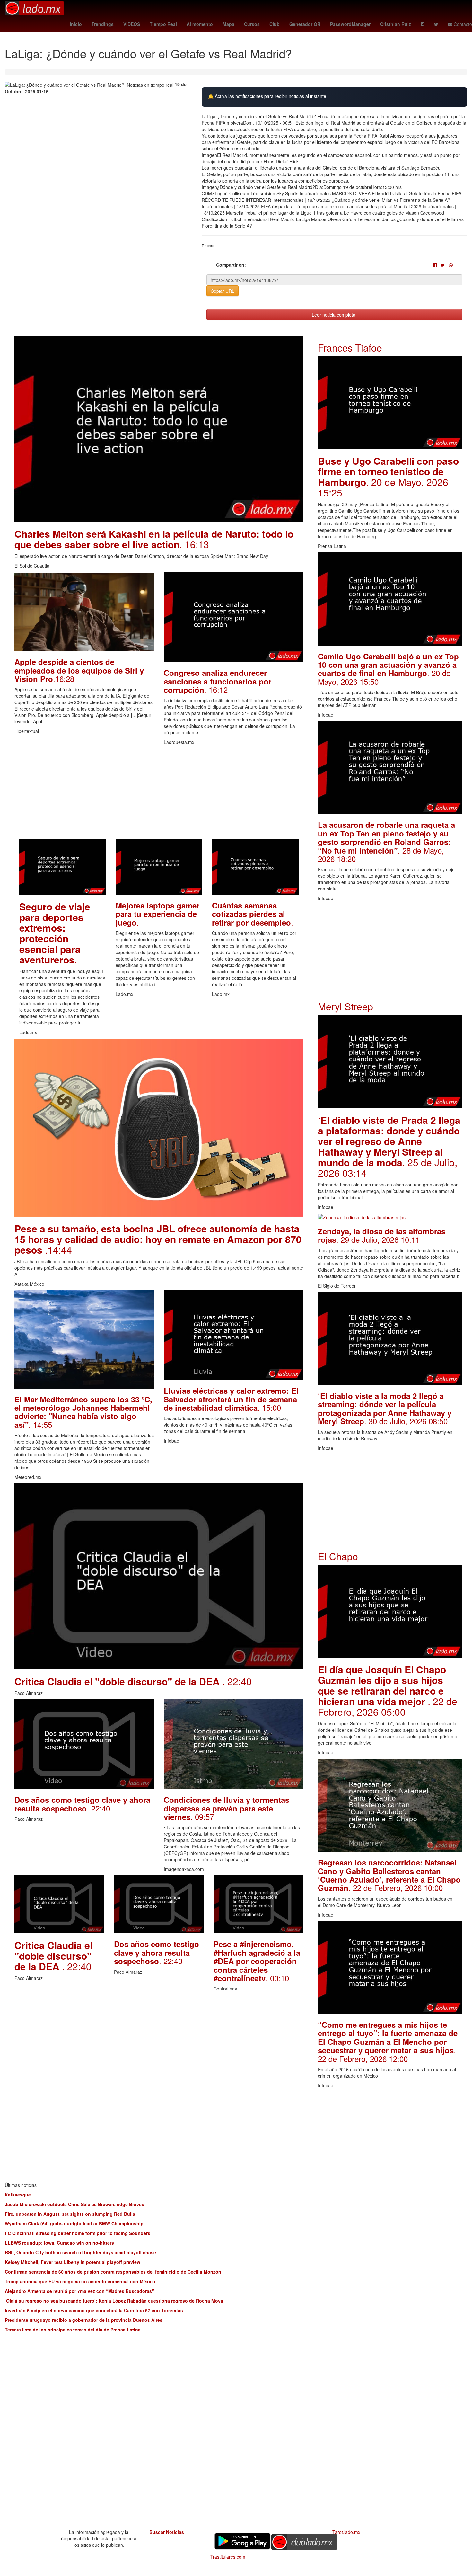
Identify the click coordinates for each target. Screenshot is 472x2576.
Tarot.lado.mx (346, 2532)
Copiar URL (223, 291)
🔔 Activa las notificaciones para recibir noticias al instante (267, 96)
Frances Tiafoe (350, 348)
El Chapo (338, 1556)
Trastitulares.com (228, 2557)
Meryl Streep (345, 1006)
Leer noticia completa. (334, 315)
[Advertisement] (159, 794)
